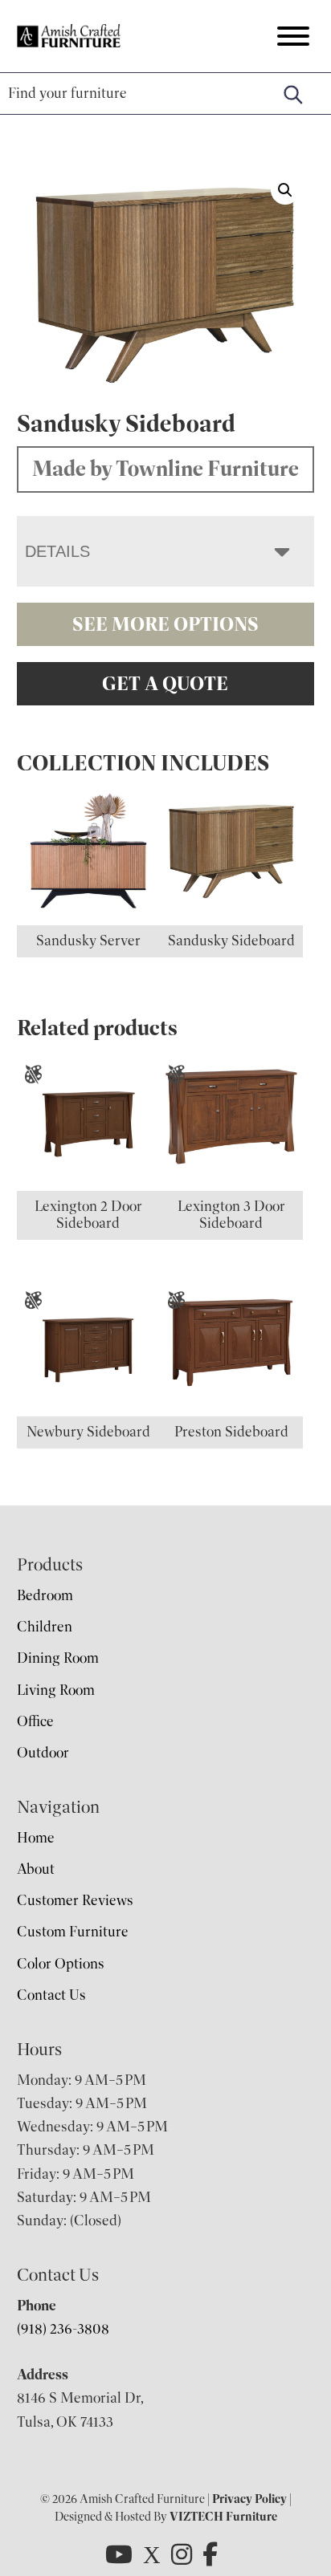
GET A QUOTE (165, 684)
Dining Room (58, 1658)
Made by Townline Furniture (165, 469)
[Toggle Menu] (293, 36)
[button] (285, 190)
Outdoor (43, 1753)
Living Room (56, 1690)
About (36, 1869)
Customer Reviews (75, 1900)
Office (35, 1721)
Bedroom (45, 1595)
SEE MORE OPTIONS (165, 624)
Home (36, 1838)
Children (45, 1627)
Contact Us (51, 1995)
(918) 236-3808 (63, 2329)
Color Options (61, 1964)
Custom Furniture (73, 1932)
